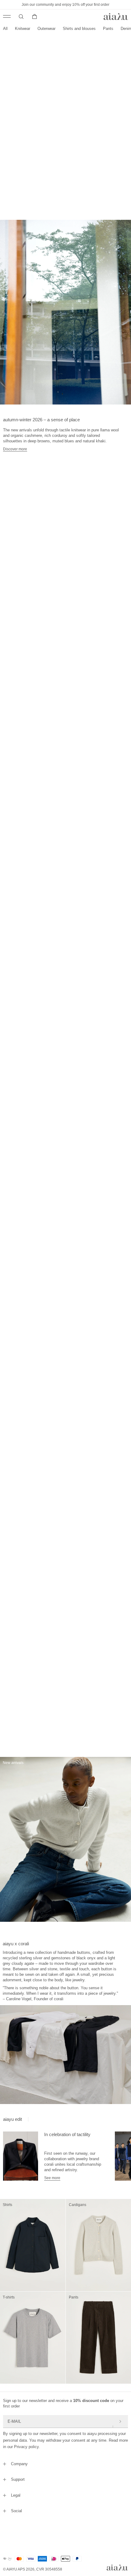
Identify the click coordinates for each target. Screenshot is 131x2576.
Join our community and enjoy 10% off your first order (65, 5)
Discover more (15, 449)
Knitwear (23, 29)
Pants (108, 29)
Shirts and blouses (79, 29)
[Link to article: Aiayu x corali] (21, 2156)
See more (52, 2178)
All (5, 29)
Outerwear (46, 29)
